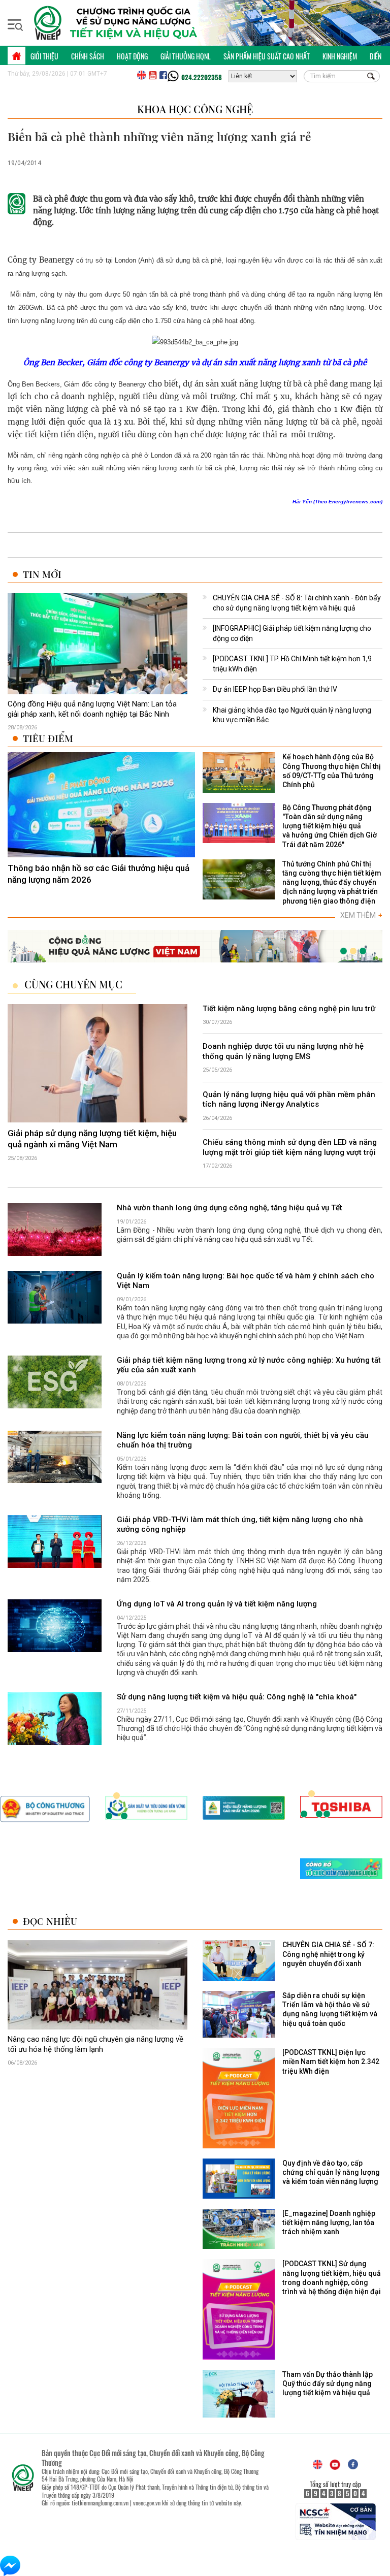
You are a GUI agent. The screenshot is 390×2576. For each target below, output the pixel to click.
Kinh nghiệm (340, 56)
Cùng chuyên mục (73, 984)
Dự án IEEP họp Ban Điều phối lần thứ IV (275, 689)
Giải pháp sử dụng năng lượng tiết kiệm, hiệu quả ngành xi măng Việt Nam (92, 1139)
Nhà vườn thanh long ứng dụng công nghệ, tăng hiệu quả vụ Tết (230, 1208)
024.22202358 (202, 77)
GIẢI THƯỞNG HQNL (186, 56)
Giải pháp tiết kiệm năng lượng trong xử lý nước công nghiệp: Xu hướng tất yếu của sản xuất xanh (249, 1365)
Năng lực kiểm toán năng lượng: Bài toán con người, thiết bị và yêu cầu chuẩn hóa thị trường (243, 1440)
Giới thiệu (44, 56)
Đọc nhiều (50, 1921)
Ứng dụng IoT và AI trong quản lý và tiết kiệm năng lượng (217, 1604)
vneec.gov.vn (147, 2503)
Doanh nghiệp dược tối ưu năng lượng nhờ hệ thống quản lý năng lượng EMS (283, 1051)
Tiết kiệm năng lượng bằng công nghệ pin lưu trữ (289, 1009)
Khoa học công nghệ (195, 109)
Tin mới (42, 574)
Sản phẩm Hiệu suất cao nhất (267, 56)
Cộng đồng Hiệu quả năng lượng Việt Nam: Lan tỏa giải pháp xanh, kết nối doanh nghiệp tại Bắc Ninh (92, 709)
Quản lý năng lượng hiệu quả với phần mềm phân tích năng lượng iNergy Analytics (289, 1100)
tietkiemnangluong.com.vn (100, 2503)
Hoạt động (132, 56)
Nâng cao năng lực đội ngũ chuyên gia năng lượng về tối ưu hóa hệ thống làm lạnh (95, 2044)
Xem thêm (361, 915)
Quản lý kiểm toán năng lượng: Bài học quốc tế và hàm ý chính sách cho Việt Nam (246, 1281)
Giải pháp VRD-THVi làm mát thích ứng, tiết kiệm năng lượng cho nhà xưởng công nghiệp (240, 1525)
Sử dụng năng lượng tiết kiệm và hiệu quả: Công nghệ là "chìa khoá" (237, 1697)
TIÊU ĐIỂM (48, 738)
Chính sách (88, 56)
